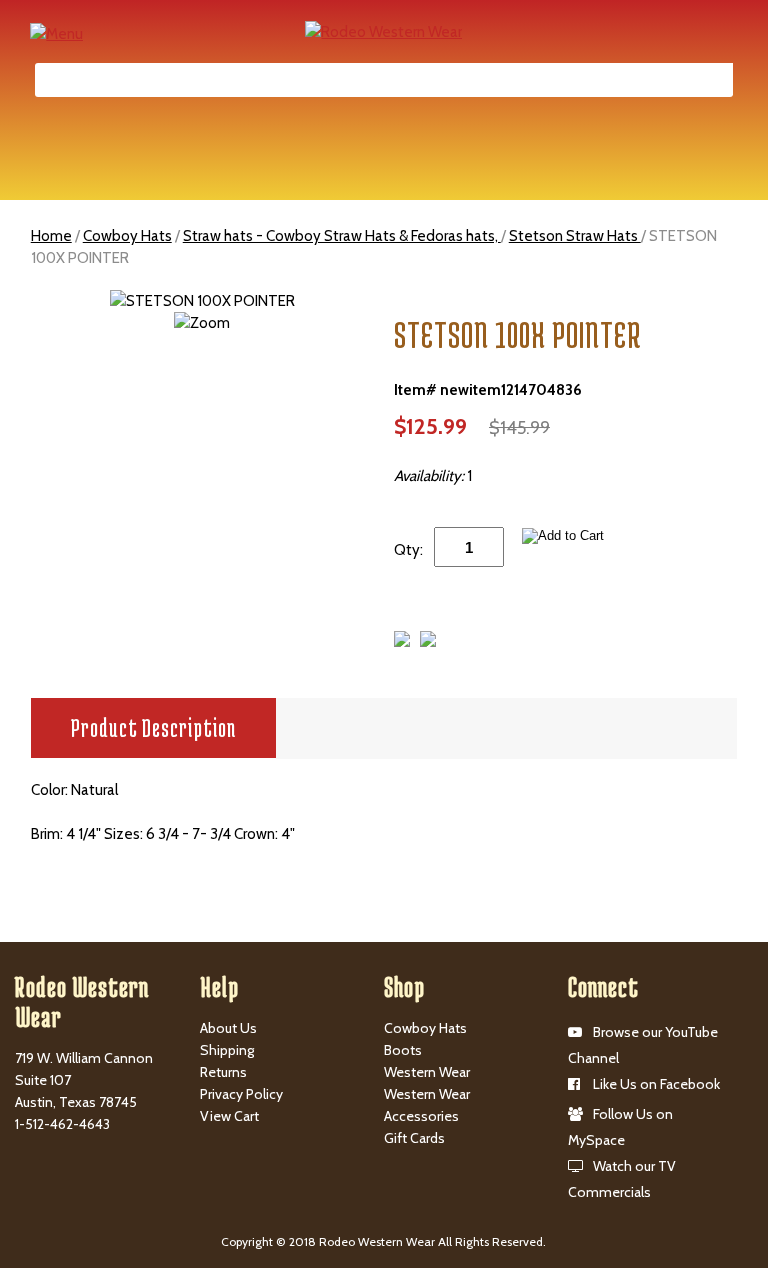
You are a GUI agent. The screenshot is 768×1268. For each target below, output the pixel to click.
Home (51, 236)
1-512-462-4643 (62, 1124)
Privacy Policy (241, 1094)
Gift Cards (414, 1138)
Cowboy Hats (127, 236)
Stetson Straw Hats (575, 236)
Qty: (408, 550)
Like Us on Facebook (656, 1084)
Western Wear (427, 1072)
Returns (223, 1072)
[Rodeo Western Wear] (383, 31)
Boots (403, 1050)
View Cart (229, 1116)
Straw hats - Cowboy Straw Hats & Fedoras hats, (342, 236)
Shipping (227, 1050)
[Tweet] (402, 642)
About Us (228, 1028)
